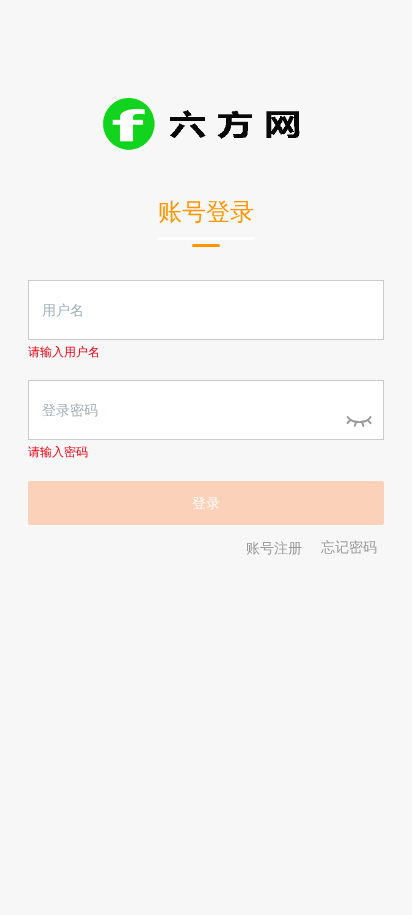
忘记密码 (349, 548)
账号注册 (274, 548)
